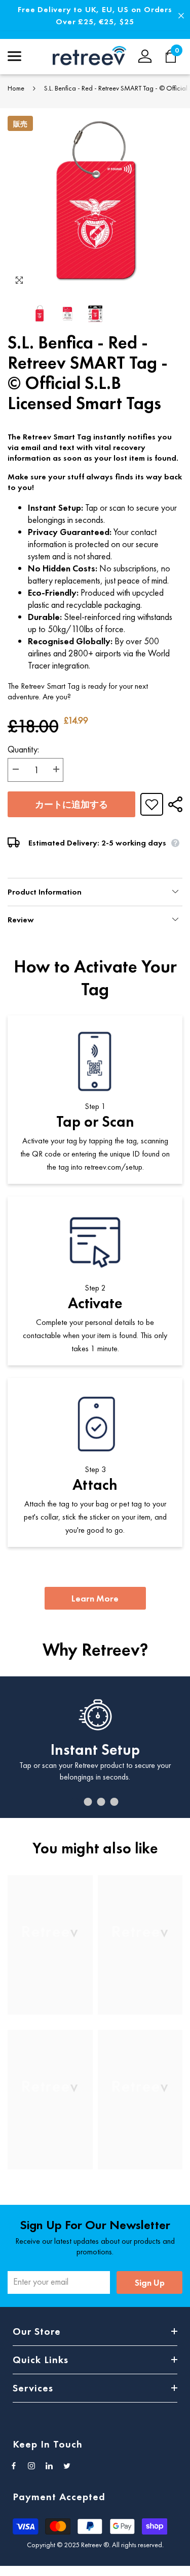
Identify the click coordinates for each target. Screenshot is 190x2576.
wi (176, 56)
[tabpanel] (95, 1747)
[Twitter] (67, 2466)
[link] (50, 1995)
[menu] (14, 56)
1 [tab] (75, 1802)
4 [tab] (115, 1802)
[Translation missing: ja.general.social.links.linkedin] (49, 2466)
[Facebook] (14, 2466)
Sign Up (150, 2282)
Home (16, 88)
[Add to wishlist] (152, 804)
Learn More (95, 1598)
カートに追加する (71, 804)
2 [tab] (88, 1802)
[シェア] (173, 804)
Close (181, 16)
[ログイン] (145, 56)
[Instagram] (31, 2466)
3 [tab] (101, 1802)
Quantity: (23, 749)
